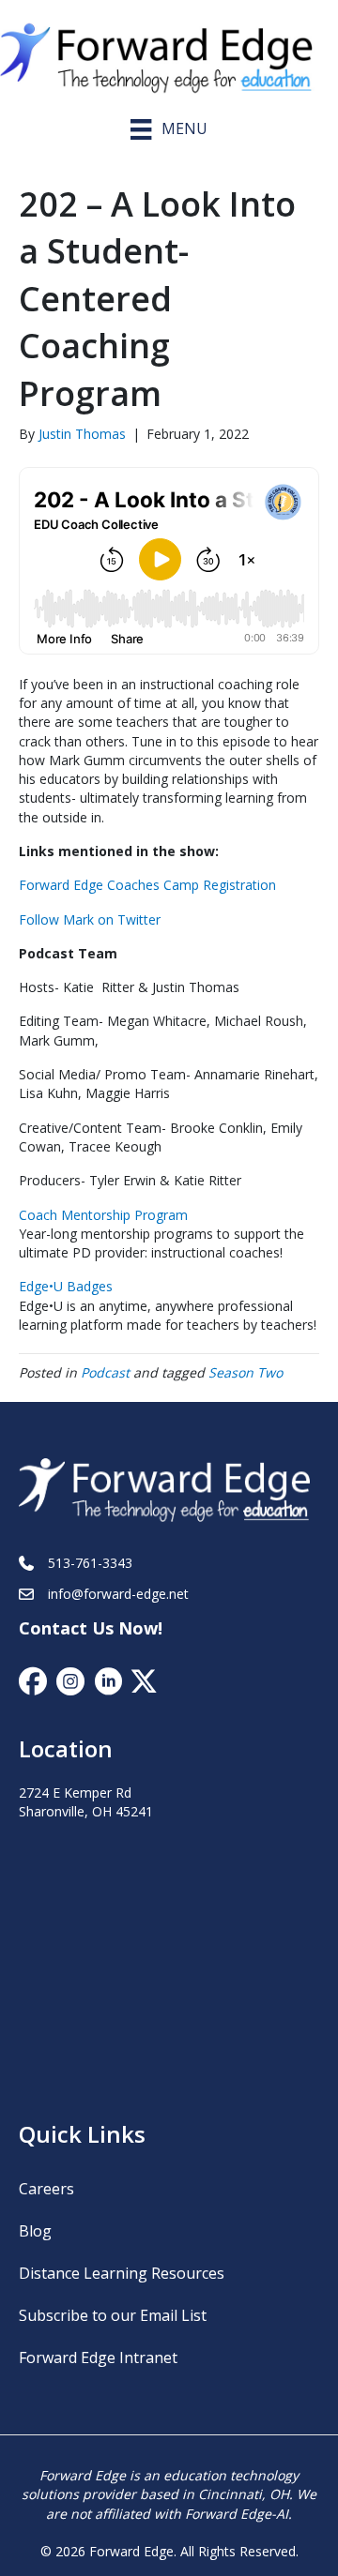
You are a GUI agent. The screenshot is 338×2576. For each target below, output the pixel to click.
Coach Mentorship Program (103, 1215)
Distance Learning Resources (122, 2273)
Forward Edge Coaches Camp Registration (147, 885)
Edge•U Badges (66, 1286)
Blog (35, 2231)
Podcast (105, 1372)
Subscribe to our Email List (113, 2315)
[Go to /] (169, 53)
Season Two (246, 1372)
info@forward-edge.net (118, 1594)
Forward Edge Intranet (98, 2358)
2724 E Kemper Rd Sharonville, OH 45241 (86, 1802)
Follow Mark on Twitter (90, 919)
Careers (46, 2189)
